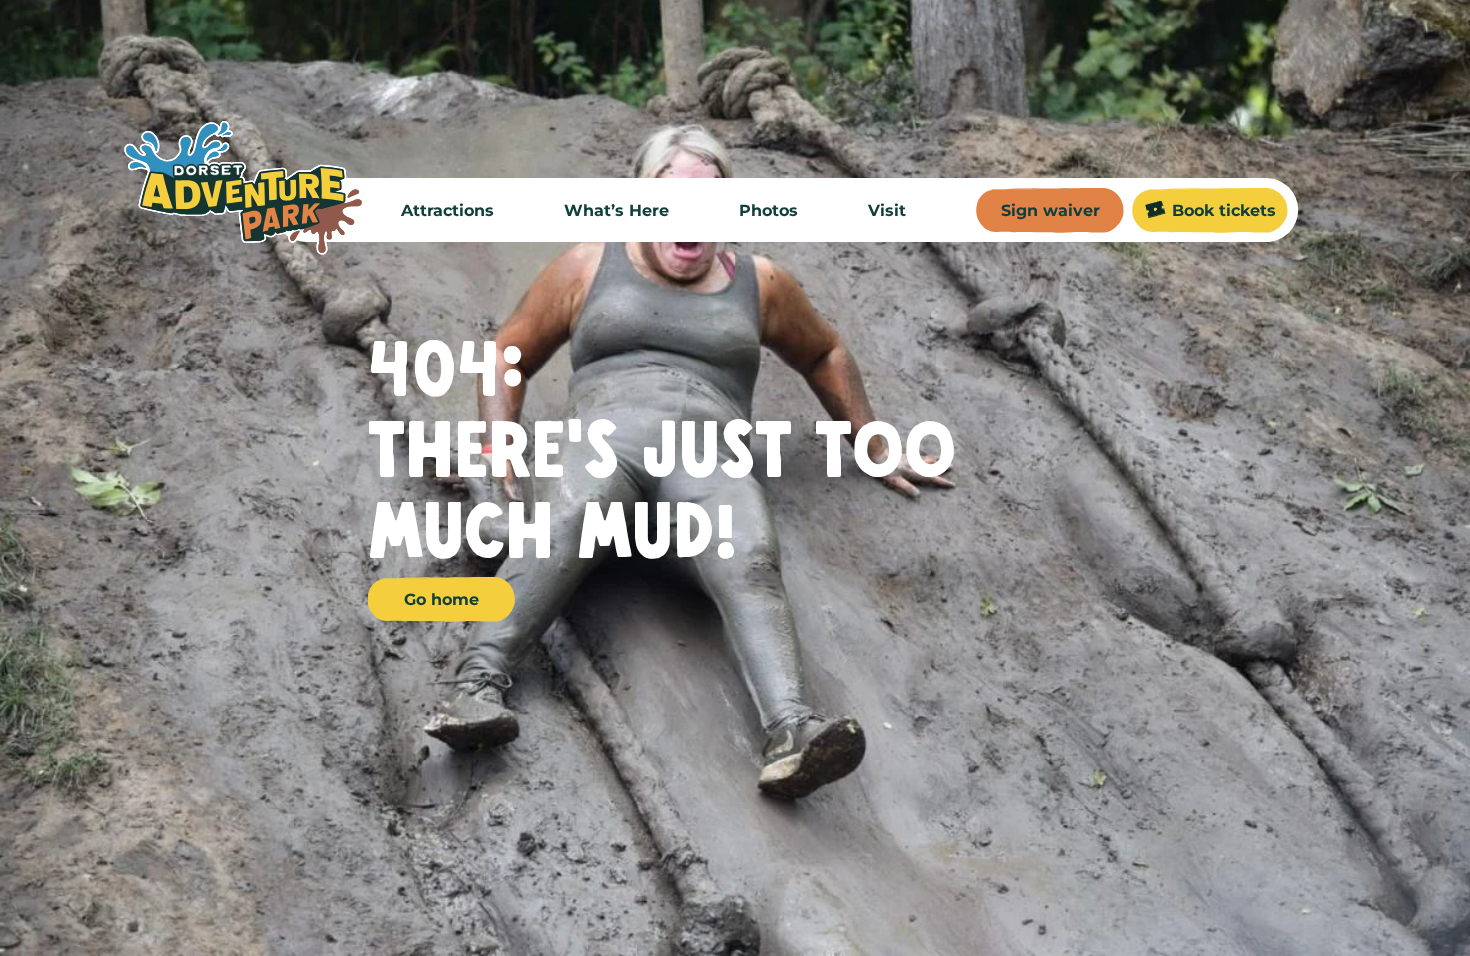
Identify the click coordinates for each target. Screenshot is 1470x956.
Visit (887, 210)
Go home (441, 599)
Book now (849, 896)
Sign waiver (1050, 210)
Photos (768, 210)
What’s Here (616, 210)
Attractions (447, 210)
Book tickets (1224, 210)
